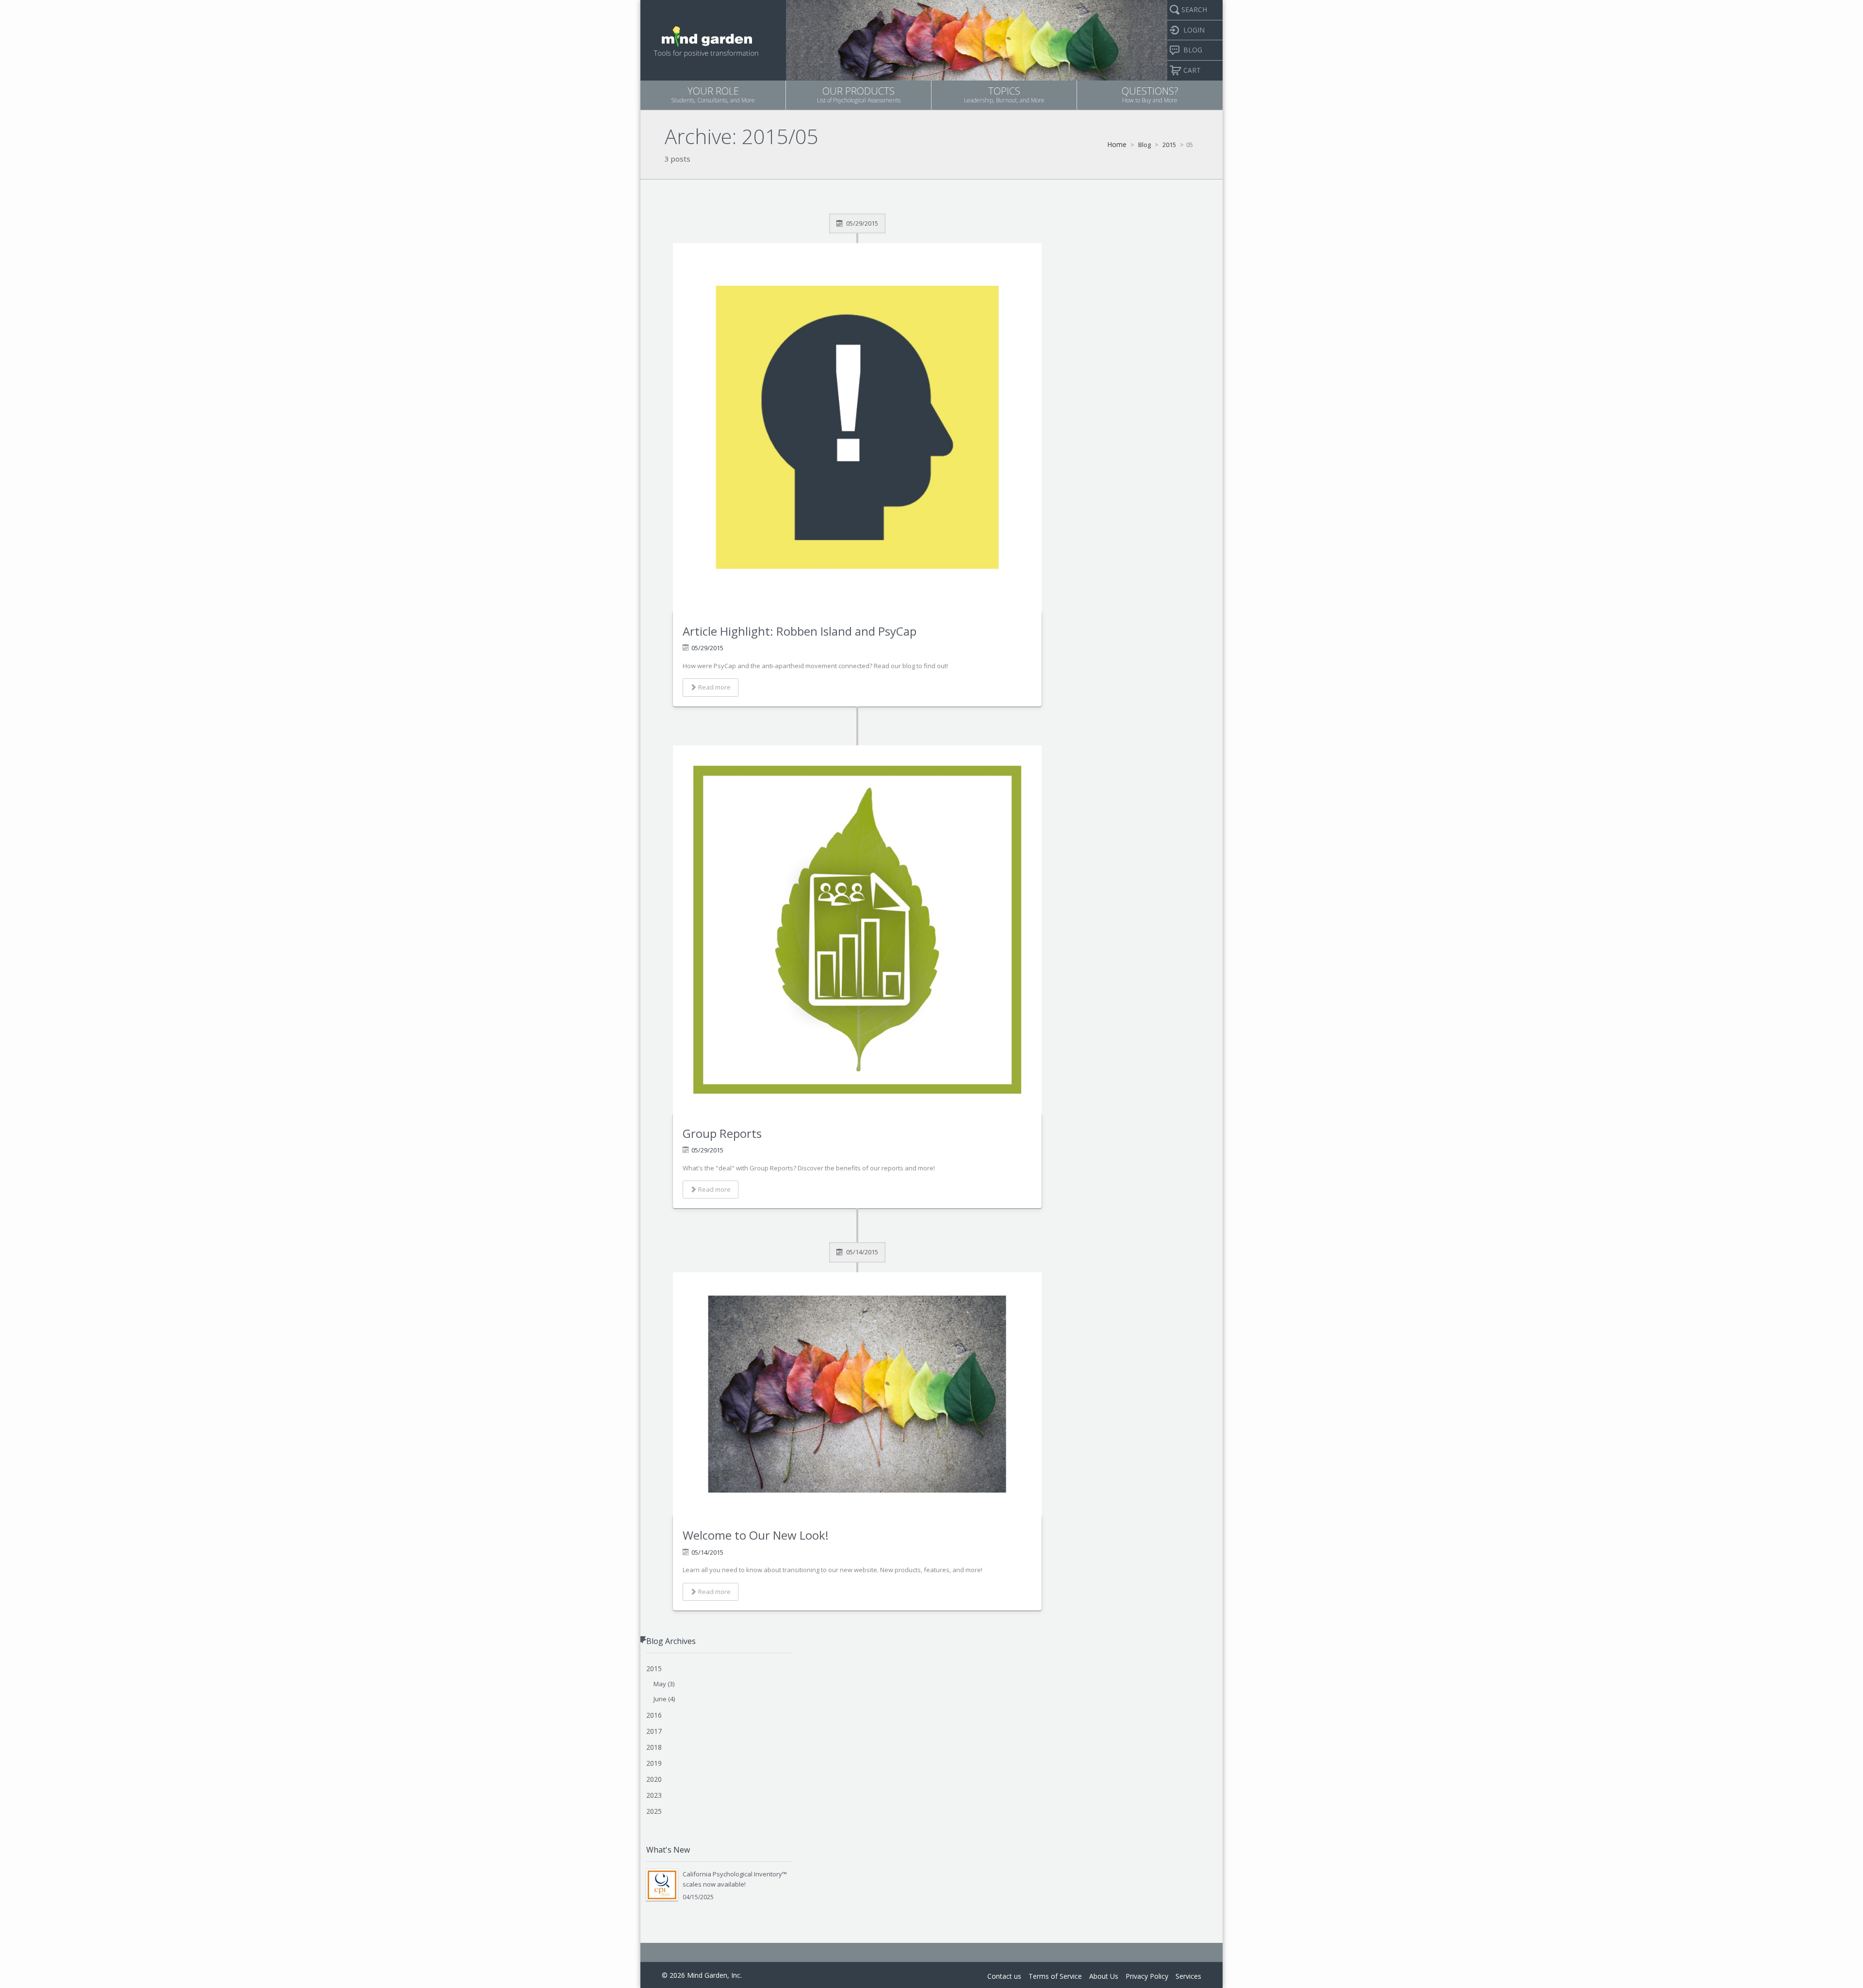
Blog (1144, 145)
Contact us (1004, 1976)
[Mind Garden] (707, 39)
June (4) (664, 1699)
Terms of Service (1055, 1976)
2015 (1169, 145)
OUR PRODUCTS (859, 94)
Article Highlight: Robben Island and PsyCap (800, 631)
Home (1117, 144)
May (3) (664, 1684)
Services (1188, 1976)
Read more (714, 687)
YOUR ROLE (713, 94)
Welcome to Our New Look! (756, 1535)
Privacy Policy (1147, 1976)
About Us (1104, 1976)
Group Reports (722, 1133)
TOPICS (1004, 94)
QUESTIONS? (1150, 94)
